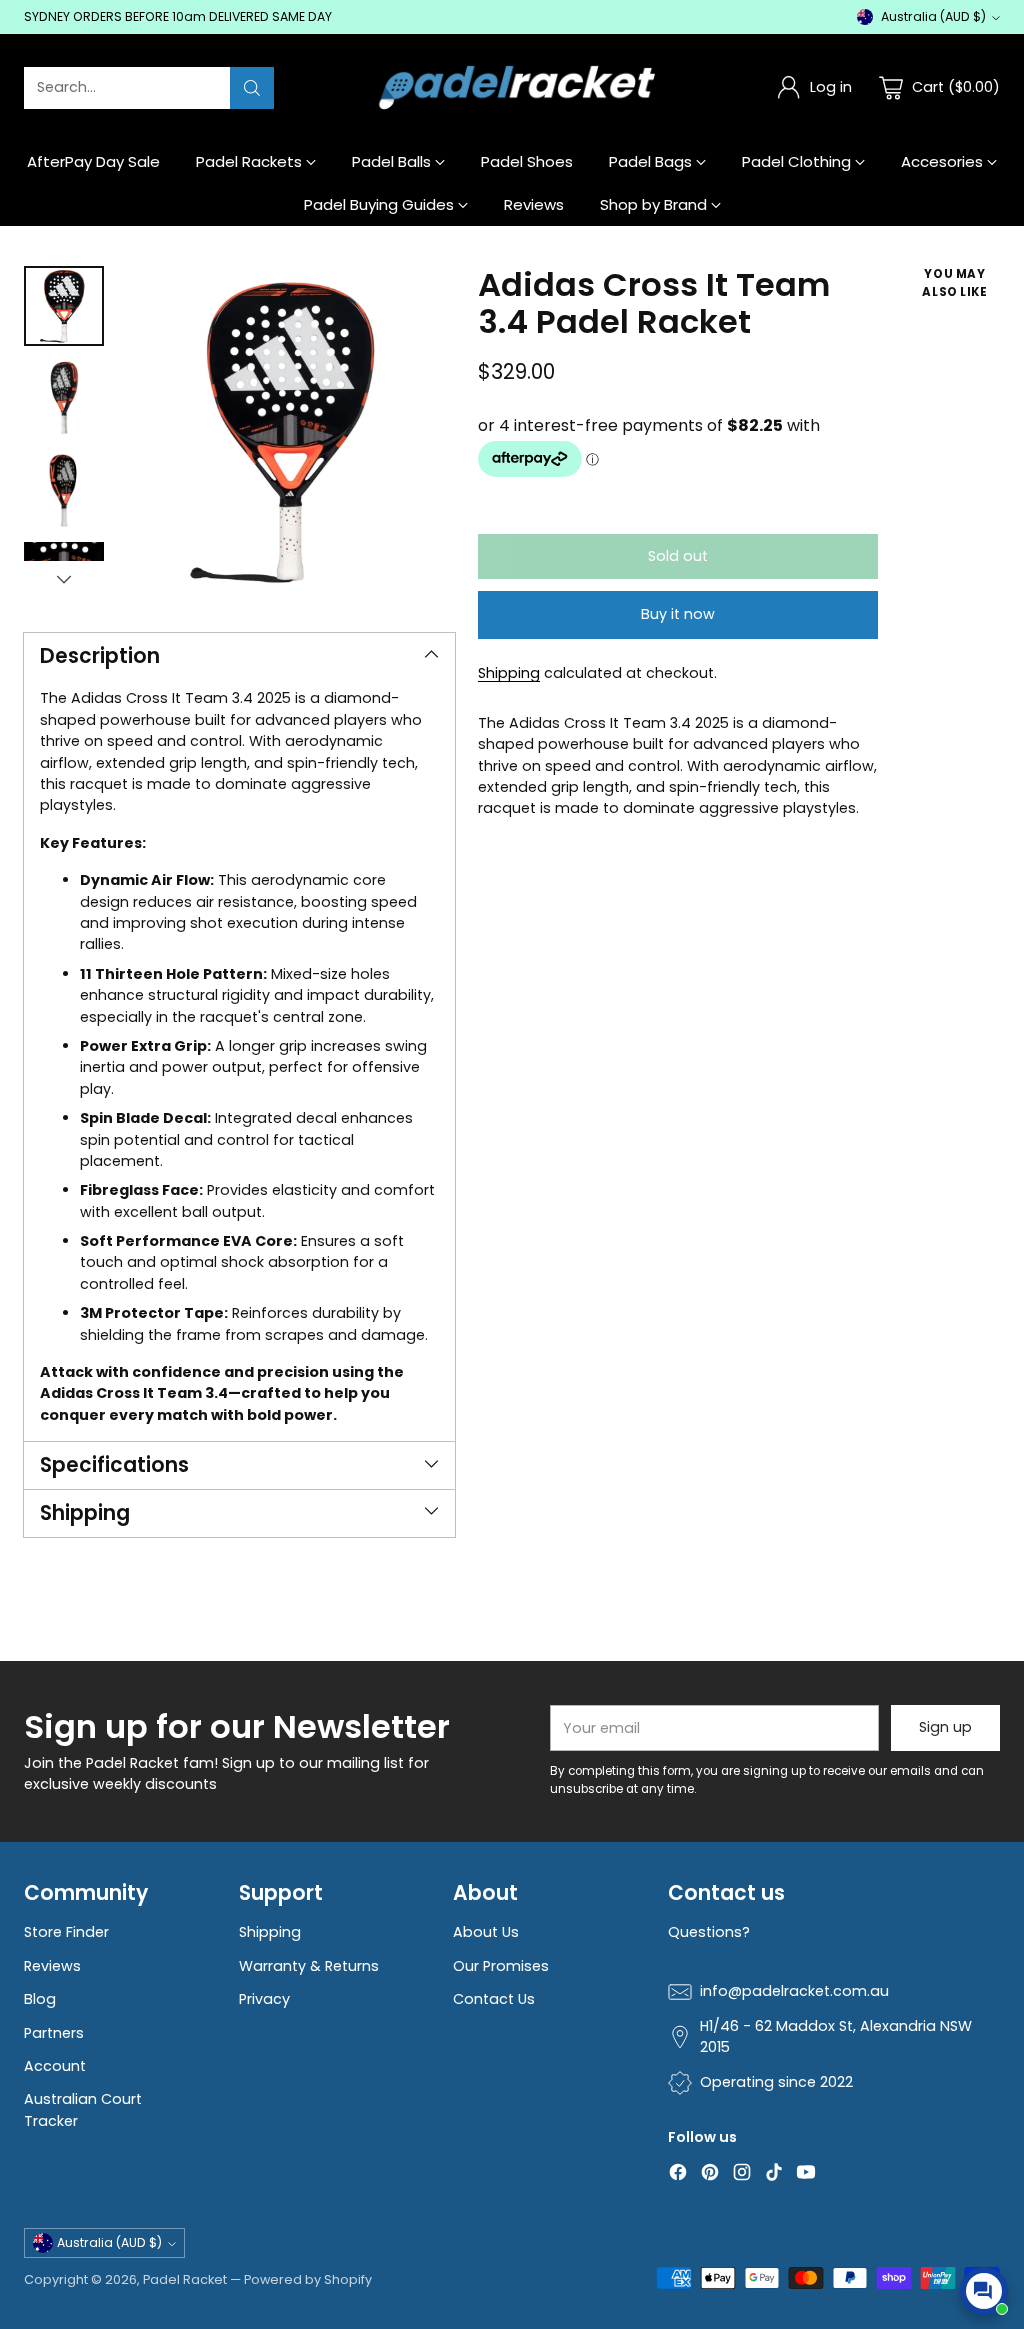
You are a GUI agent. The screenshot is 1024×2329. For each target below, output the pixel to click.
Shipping (509, 673)
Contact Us (494, 1999)
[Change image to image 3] (64, 490)
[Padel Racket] (512, 87)
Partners (54, 2033)
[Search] (252, 88)
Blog (40, 1999)
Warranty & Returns (309, 1966)
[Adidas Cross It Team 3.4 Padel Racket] (289, 431)
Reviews (52, 1966)
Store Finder (66, 1932)
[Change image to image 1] (64, 306)
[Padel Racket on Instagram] (742, 2175)
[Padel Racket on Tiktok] (774, 2175)
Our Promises (501, 1966)
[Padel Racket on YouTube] (806, 2175)
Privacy (264, 1999)
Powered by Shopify (308, 2279)
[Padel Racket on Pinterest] (710, 2175)
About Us (486, 1932)
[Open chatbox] (984, 2291)
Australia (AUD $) (933, 16)
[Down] (64, 579)
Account (55, 2066)
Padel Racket (185, 2279)
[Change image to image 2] (64, 398)
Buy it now (678, 614)
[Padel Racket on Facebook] (678, 2175)
